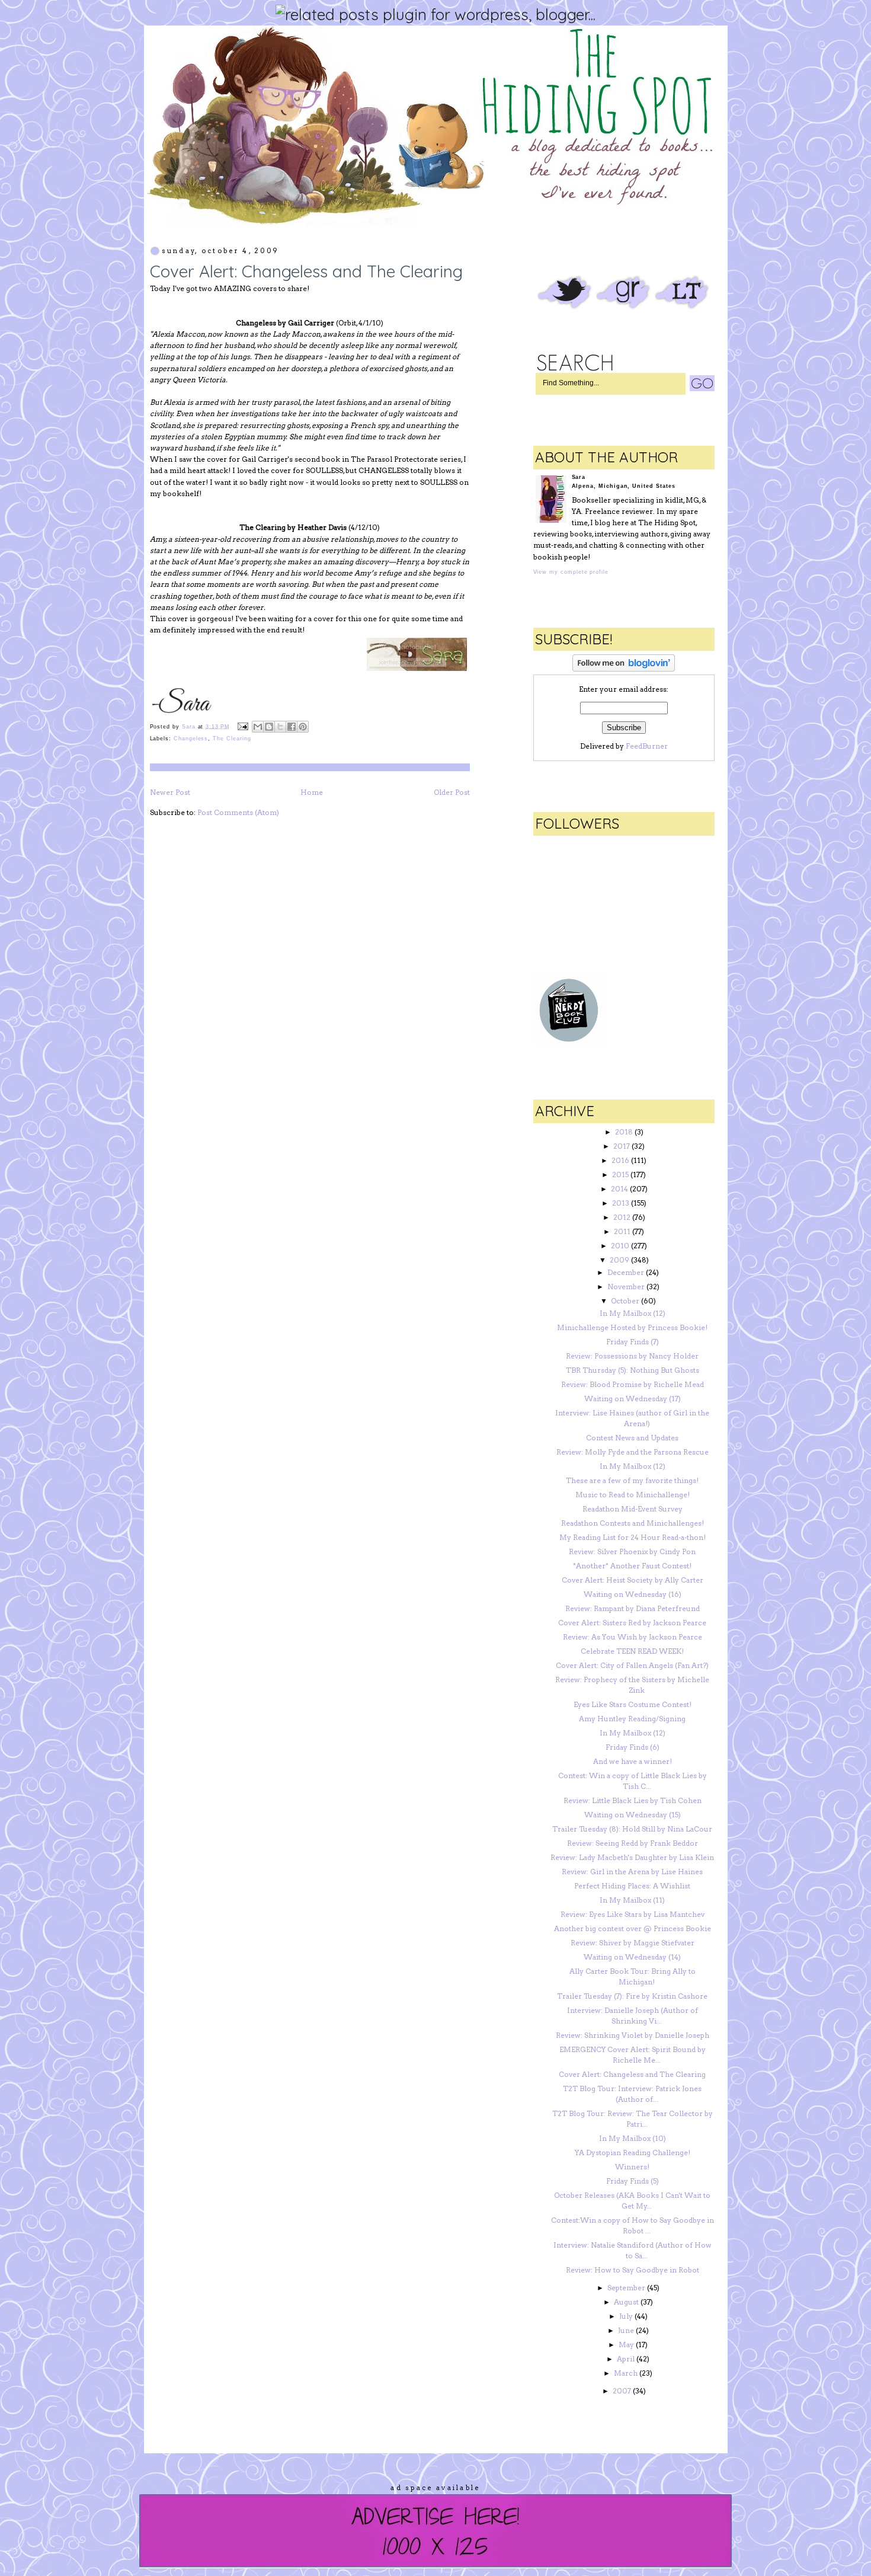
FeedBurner (647, 746)
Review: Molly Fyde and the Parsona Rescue (633, 1452)
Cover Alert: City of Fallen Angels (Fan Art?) (632, 1665)
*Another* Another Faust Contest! (632, 1566)
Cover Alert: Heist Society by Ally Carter (633, 1580)
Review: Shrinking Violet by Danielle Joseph (633, 2035)
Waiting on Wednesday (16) (633, 1594)
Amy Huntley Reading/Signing (632, 1719)
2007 (622, 2391)
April (626, 2359)
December (626, 1272)
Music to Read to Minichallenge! (633, 1495)
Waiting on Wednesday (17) (633, 1399)
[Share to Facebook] (292, 727)
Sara (190, 726)
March (626, 2373)
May (626, 2345)
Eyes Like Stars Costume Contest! (633, 1704)
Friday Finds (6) (633, 1747)
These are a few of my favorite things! (632, 1480)
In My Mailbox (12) (633, 1313)
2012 (622, 1217)
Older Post (452, 792)
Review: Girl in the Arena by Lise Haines (632, 1872)
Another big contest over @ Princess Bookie (633, 1928)
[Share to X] (280, 727)
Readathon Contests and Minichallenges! (633, 1523)
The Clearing (232, 739)
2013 (621, 1203)
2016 (620, 1160)
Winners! (632, 2167)
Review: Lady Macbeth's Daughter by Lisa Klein (632, 1857)
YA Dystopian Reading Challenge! (633, 2152)
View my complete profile (571, 572)
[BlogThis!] (269, 727)
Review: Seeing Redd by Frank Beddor (633, 1843)
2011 (622, 1231)
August (626, 2302)
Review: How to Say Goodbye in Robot (633, 2270)
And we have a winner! (633, 1761)
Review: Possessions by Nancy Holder (632, 1356)
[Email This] (258, 727)
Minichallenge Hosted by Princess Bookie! (632, 1327)
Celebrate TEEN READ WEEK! (632, 1651)
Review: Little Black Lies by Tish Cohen (633, 1800)
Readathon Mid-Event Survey (633, 1509)
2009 (619, 1260)
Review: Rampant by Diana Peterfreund (633, 1608)
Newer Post (170, 792)
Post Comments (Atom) (238, 812)
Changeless (191, 739)
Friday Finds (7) (633, 1342)
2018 (624, 1132)
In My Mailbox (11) (632, 1900)
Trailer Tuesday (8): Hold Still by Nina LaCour (632, 1829)
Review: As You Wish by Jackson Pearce (633, 1637)
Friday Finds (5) (633, 2181)
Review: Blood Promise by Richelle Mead (633, 1384)
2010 (620, 1246)
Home (312, 792)
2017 (622, 1146)
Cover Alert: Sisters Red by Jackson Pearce (632, 1623)
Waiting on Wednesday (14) (632, 1957)
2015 (620, 1174)
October (625, 1301)
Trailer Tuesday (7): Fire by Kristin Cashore (632, 1996)
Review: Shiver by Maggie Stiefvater (633, 1943)
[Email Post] (243, 726)
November (626, 1287)
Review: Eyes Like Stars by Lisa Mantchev (633, 1914)
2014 (619, 1189)
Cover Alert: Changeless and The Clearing (632, 2074)
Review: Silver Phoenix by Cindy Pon (632, 1551)
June (626, 2330)
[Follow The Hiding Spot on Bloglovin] (624, 669)
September (626, 2288)
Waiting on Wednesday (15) (633, 1815)
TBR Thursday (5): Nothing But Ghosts (633, 1370)
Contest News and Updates (632, 1438)
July (626, 2316)
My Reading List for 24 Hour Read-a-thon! (633, 1537)
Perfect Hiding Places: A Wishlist (632, 1886)
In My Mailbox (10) (633, 2138)
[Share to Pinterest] (303, 727)
